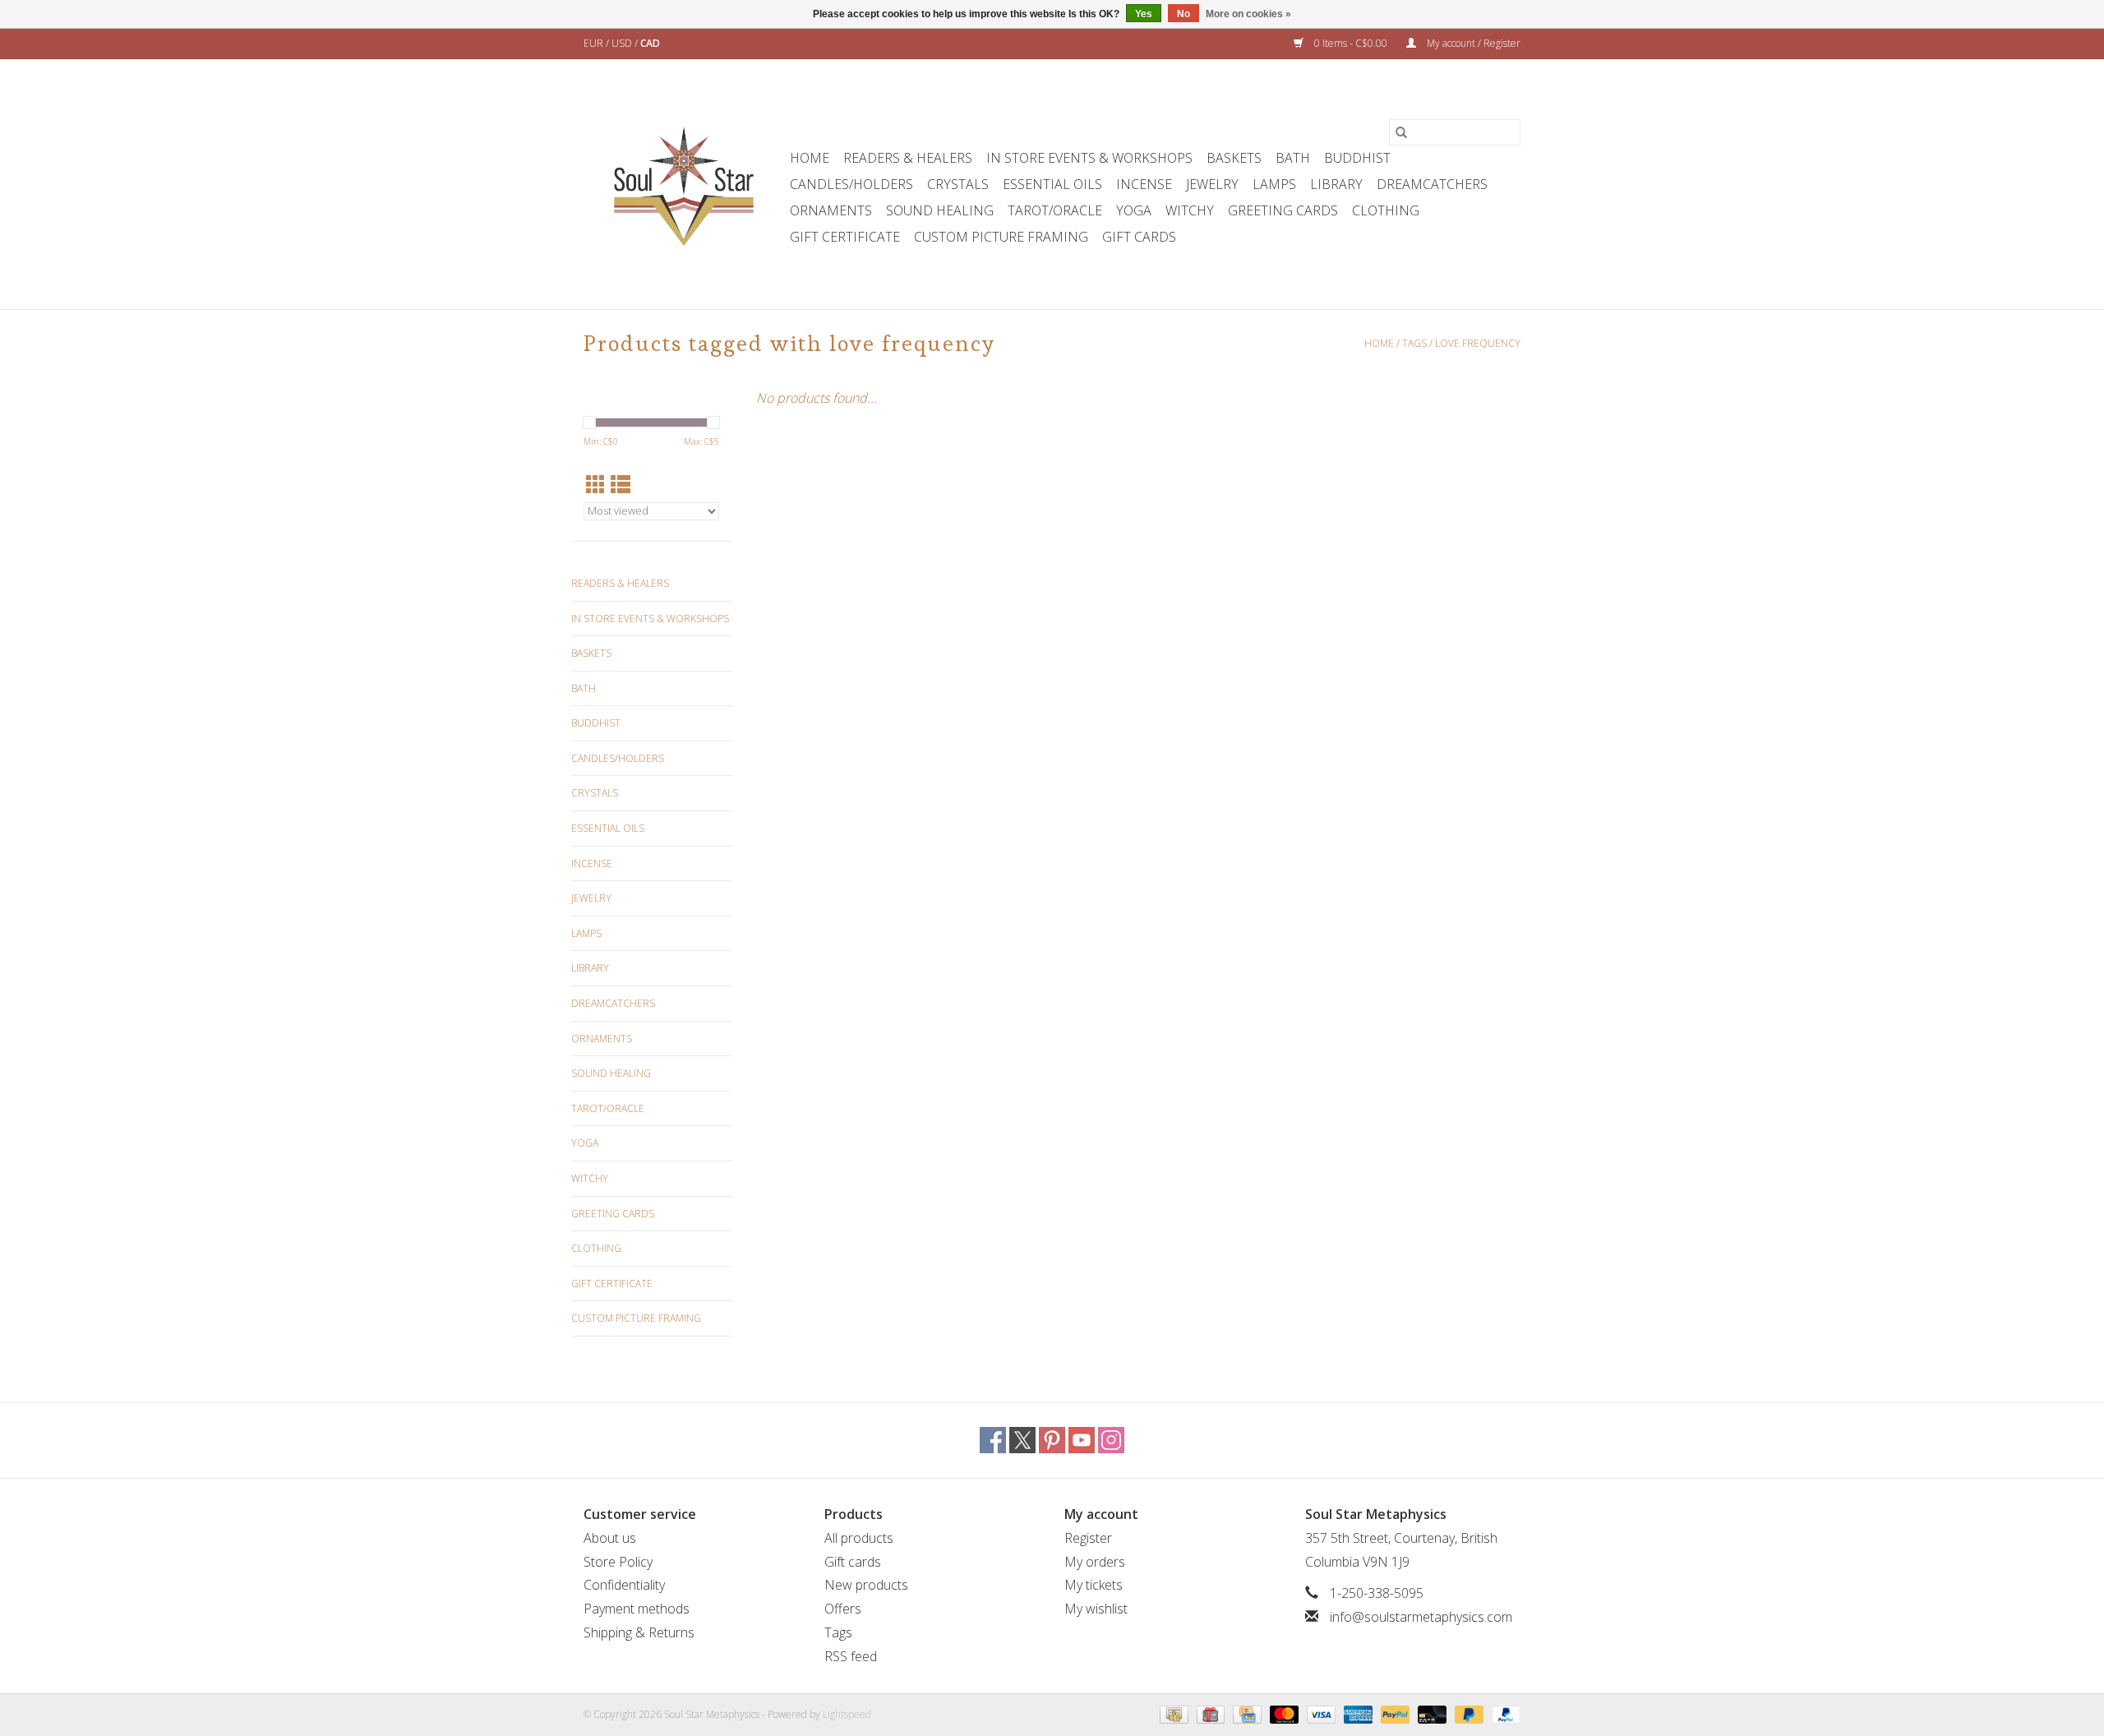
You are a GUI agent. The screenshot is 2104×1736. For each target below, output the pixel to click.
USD (623, 43)
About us (610, 1538)
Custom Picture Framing (1001, 237)
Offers (843, 1609)
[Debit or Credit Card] (1430, 1713)
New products (866, 1585)
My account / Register (1472, 43)
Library (1336, 184)
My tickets (1094, 1585)
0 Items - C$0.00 (1351, 43)
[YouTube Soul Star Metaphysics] (1082, 1440)
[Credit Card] (1245, 1713)
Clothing (1386, 210)
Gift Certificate (845, 237)
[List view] (621, 485)
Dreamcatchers (1432, 184)
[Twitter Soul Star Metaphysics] (1022, 1440)
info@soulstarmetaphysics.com (1421, 1617)
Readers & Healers (908, 158)
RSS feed (851, 1656)
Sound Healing (940, 210)
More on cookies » (1248, 14)
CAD (650, 43)
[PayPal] (1393, 1713)
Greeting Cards (1283, 210)
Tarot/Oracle (1055, 210)
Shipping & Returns (639, 1632)
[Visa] (1320, 1713)
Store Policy (618, 1562)
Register (1088, 1538)
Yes (1144, 14)
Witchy (1190, 210)
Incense (1144, 184)
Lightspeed (847, 1714)
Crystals (958, 184)
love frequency (1478, 343)
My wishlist (1096, 1609)
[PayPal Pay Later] (1467, 1713)
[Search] (1401, 132)
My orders (1095, 1562)
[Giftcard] (1209, 1713)
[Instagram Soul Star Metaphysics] (1111, 1440)
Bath (1293, 158)
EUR (595, 43)
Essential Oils (1052, 184)
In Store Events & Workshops (1089, 158)
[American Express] (1357, 1713)
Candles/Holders (851, 184)
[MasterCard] (1283, 1713)
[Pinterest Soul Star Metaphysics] (1052, 1440)
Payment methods (637, 1609)
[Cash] (1172, 1713)
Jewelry (1212, 184)
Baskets (1234, 158)
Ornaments (831, 210)
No (1183, 14)
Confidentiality (624, 1585)
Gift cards (1139, 237)
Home (810, 158)
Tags (1414, 343)
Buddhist (1357, 158)
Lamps (1274, 184)
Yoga (1134, 210)
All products (859, 1538)
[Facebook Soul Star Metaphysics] (993, 1440)
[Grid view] (596, 485)
